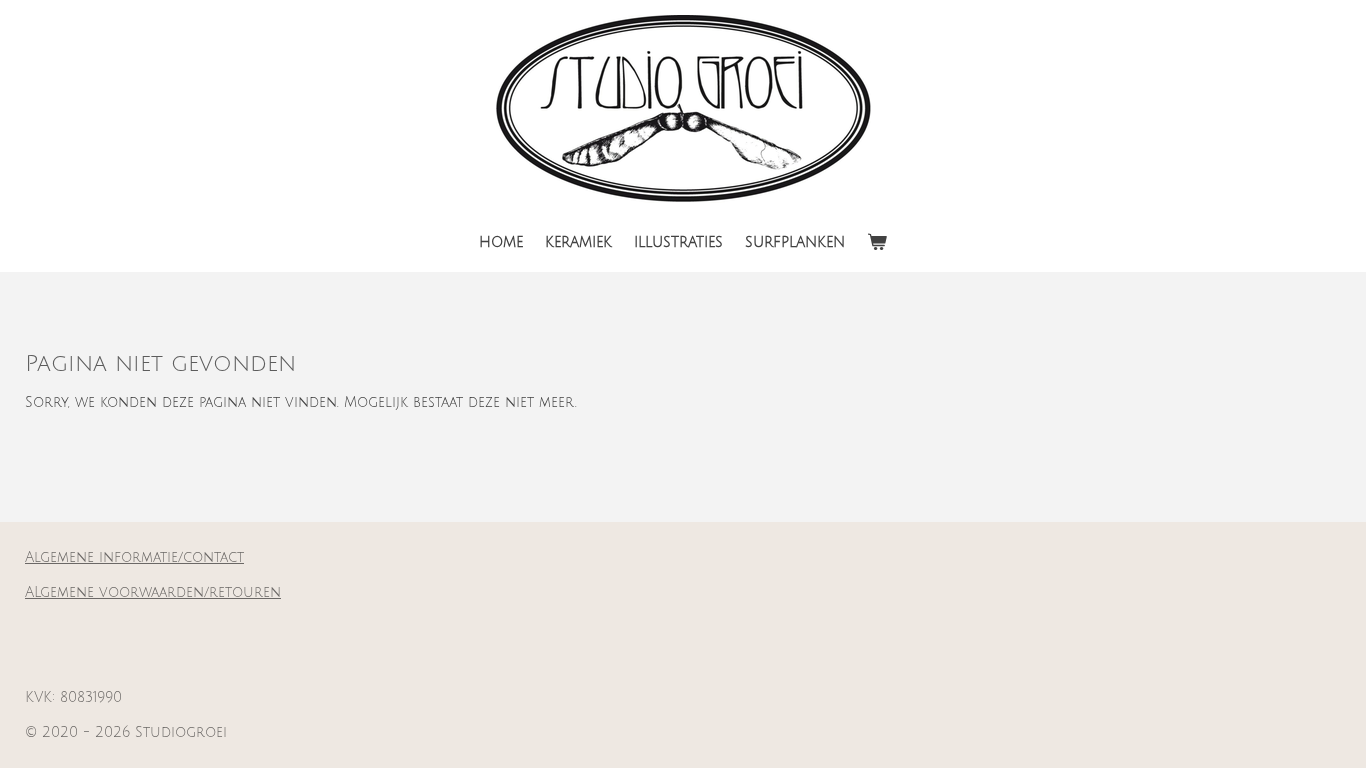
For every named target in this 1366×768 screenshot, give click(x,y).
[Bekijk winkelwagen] (877, 242)
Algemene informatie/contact (134, 557)
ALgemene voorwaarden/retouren (153, 592)
